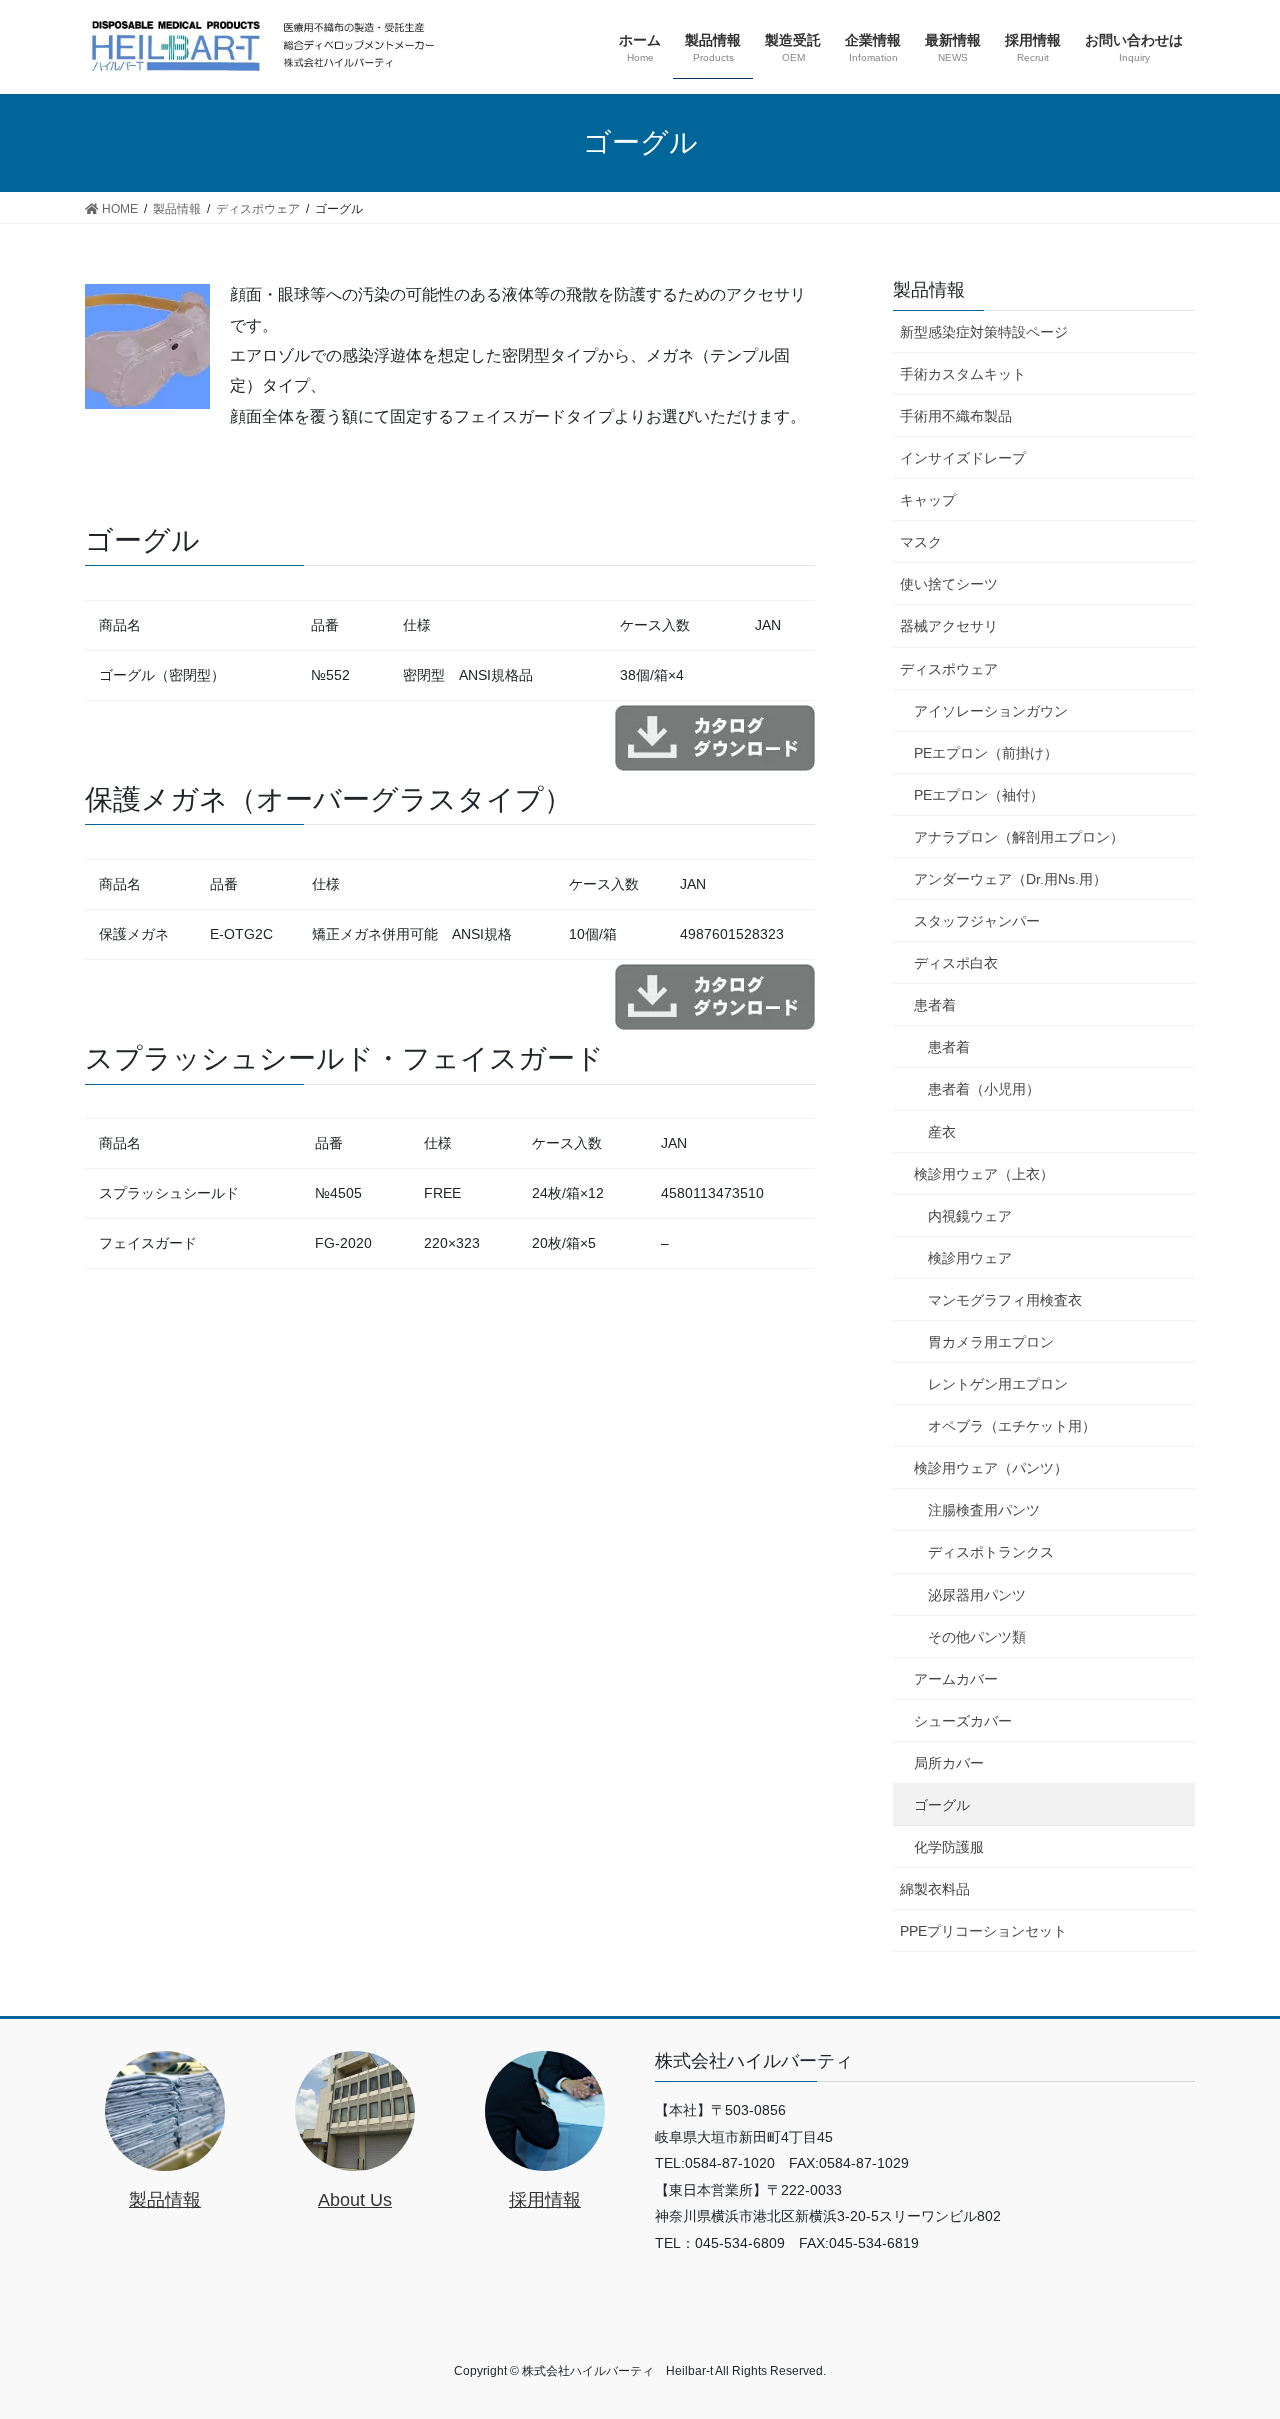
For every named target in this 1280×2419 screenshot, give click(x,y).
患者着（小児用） (984, 1089)
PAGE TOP (1230, 2328)
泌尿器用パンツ (977, 1595)
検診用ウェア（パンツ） (991, 1468)
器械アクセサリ (949, 626)
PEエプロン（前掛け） (986, 753)
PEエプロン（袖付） (979, 795)
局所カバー (949, 1763)
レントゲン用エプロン (998, 1384)
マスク (921, 542)
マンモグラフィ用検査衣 (1005, 1300)
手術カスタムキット (963, 374)
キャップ (928, 500)
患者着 (935, 1005)
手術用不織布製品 (956, 416)
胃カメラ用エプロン (991, 1342)
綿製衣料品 (935, 1889)
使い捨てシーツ (949, 584)
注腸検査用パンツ (984, 1510)
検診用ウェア (970, 1258)
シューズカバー (963, 1721)
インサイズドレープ (963, 458)
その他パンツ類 (977, 1637)
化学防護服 (949, 1847)
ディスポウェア (949, 669)
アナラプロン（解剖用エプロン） (1019, 837)
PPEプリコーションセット (983, 1931)
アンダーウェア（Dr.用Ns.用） (1010, 879)
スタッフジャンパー (977, 921)
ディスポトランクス (991, 1552)
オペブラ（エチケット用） (1012, 1426)
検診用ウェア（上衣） (984, 1174)
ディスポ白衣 (956, 963)
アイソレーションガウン (991, 711)
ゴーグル (942, 1805)
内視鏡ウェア (970, 1216)
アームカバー (956, 1679)
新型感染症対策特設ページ (984, 332)
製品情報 (929, 290)
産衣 (942, 1132)
